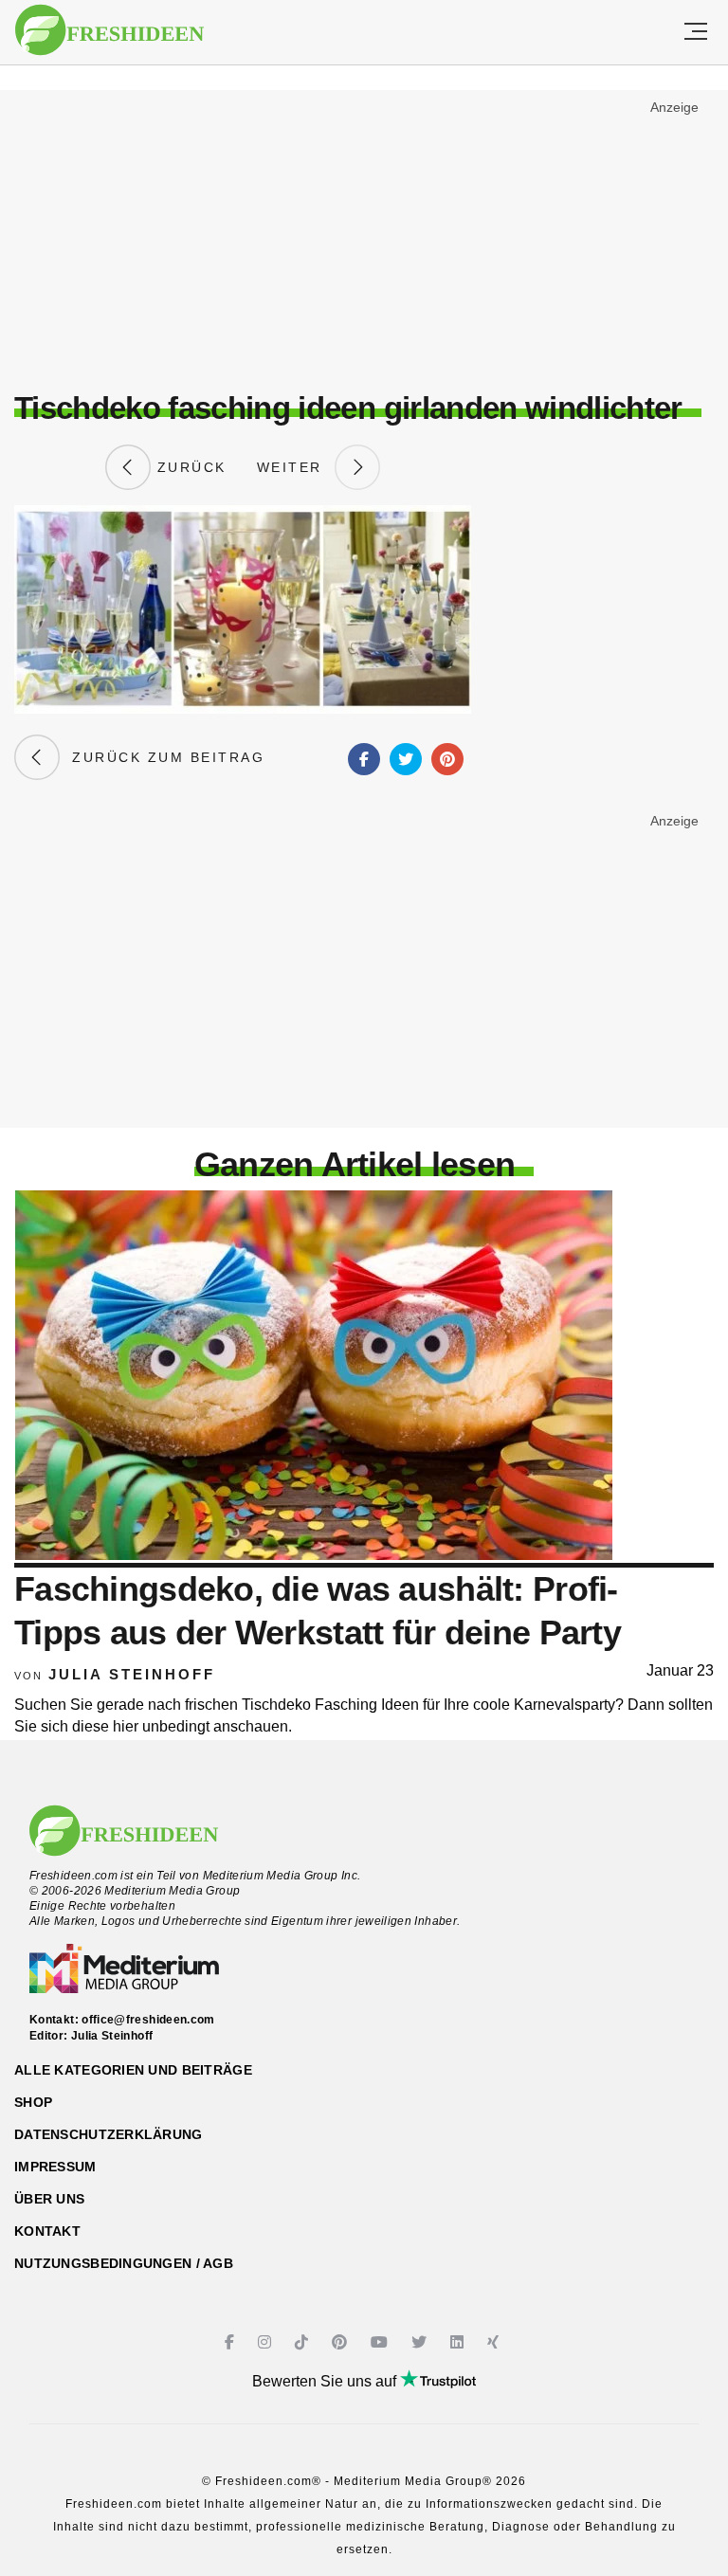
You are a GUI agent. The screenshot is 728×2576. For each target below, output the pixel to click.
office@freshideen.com (148, 2020)
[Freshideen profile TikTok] (304, 2342)
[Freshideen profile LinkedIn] (459, 2342)
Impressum (55, 2167)
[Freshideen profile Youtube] (382, 2342)
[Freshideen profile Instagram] (267, 2342)
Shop (33, 2102)
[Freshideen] (109, 30)
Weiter (296, 467)
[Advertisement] (364, 233)
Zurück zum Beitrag (162, 757)
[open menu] (696, 32)
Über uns (49, 2199)
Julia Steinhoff (132, 1674)
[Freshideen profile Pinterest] (342, 2342)
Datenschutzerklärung (109, 2134)
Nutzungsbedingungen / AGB (124, 2263)
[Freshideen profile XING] (495, 2342)
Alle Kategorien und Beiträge (133, 2070)
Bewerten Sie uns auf (326, 2381)
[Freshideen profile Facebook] (232, 2342)
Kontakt (47, 2231)
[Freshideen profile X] (421, 2342)
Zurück (189, 467)
